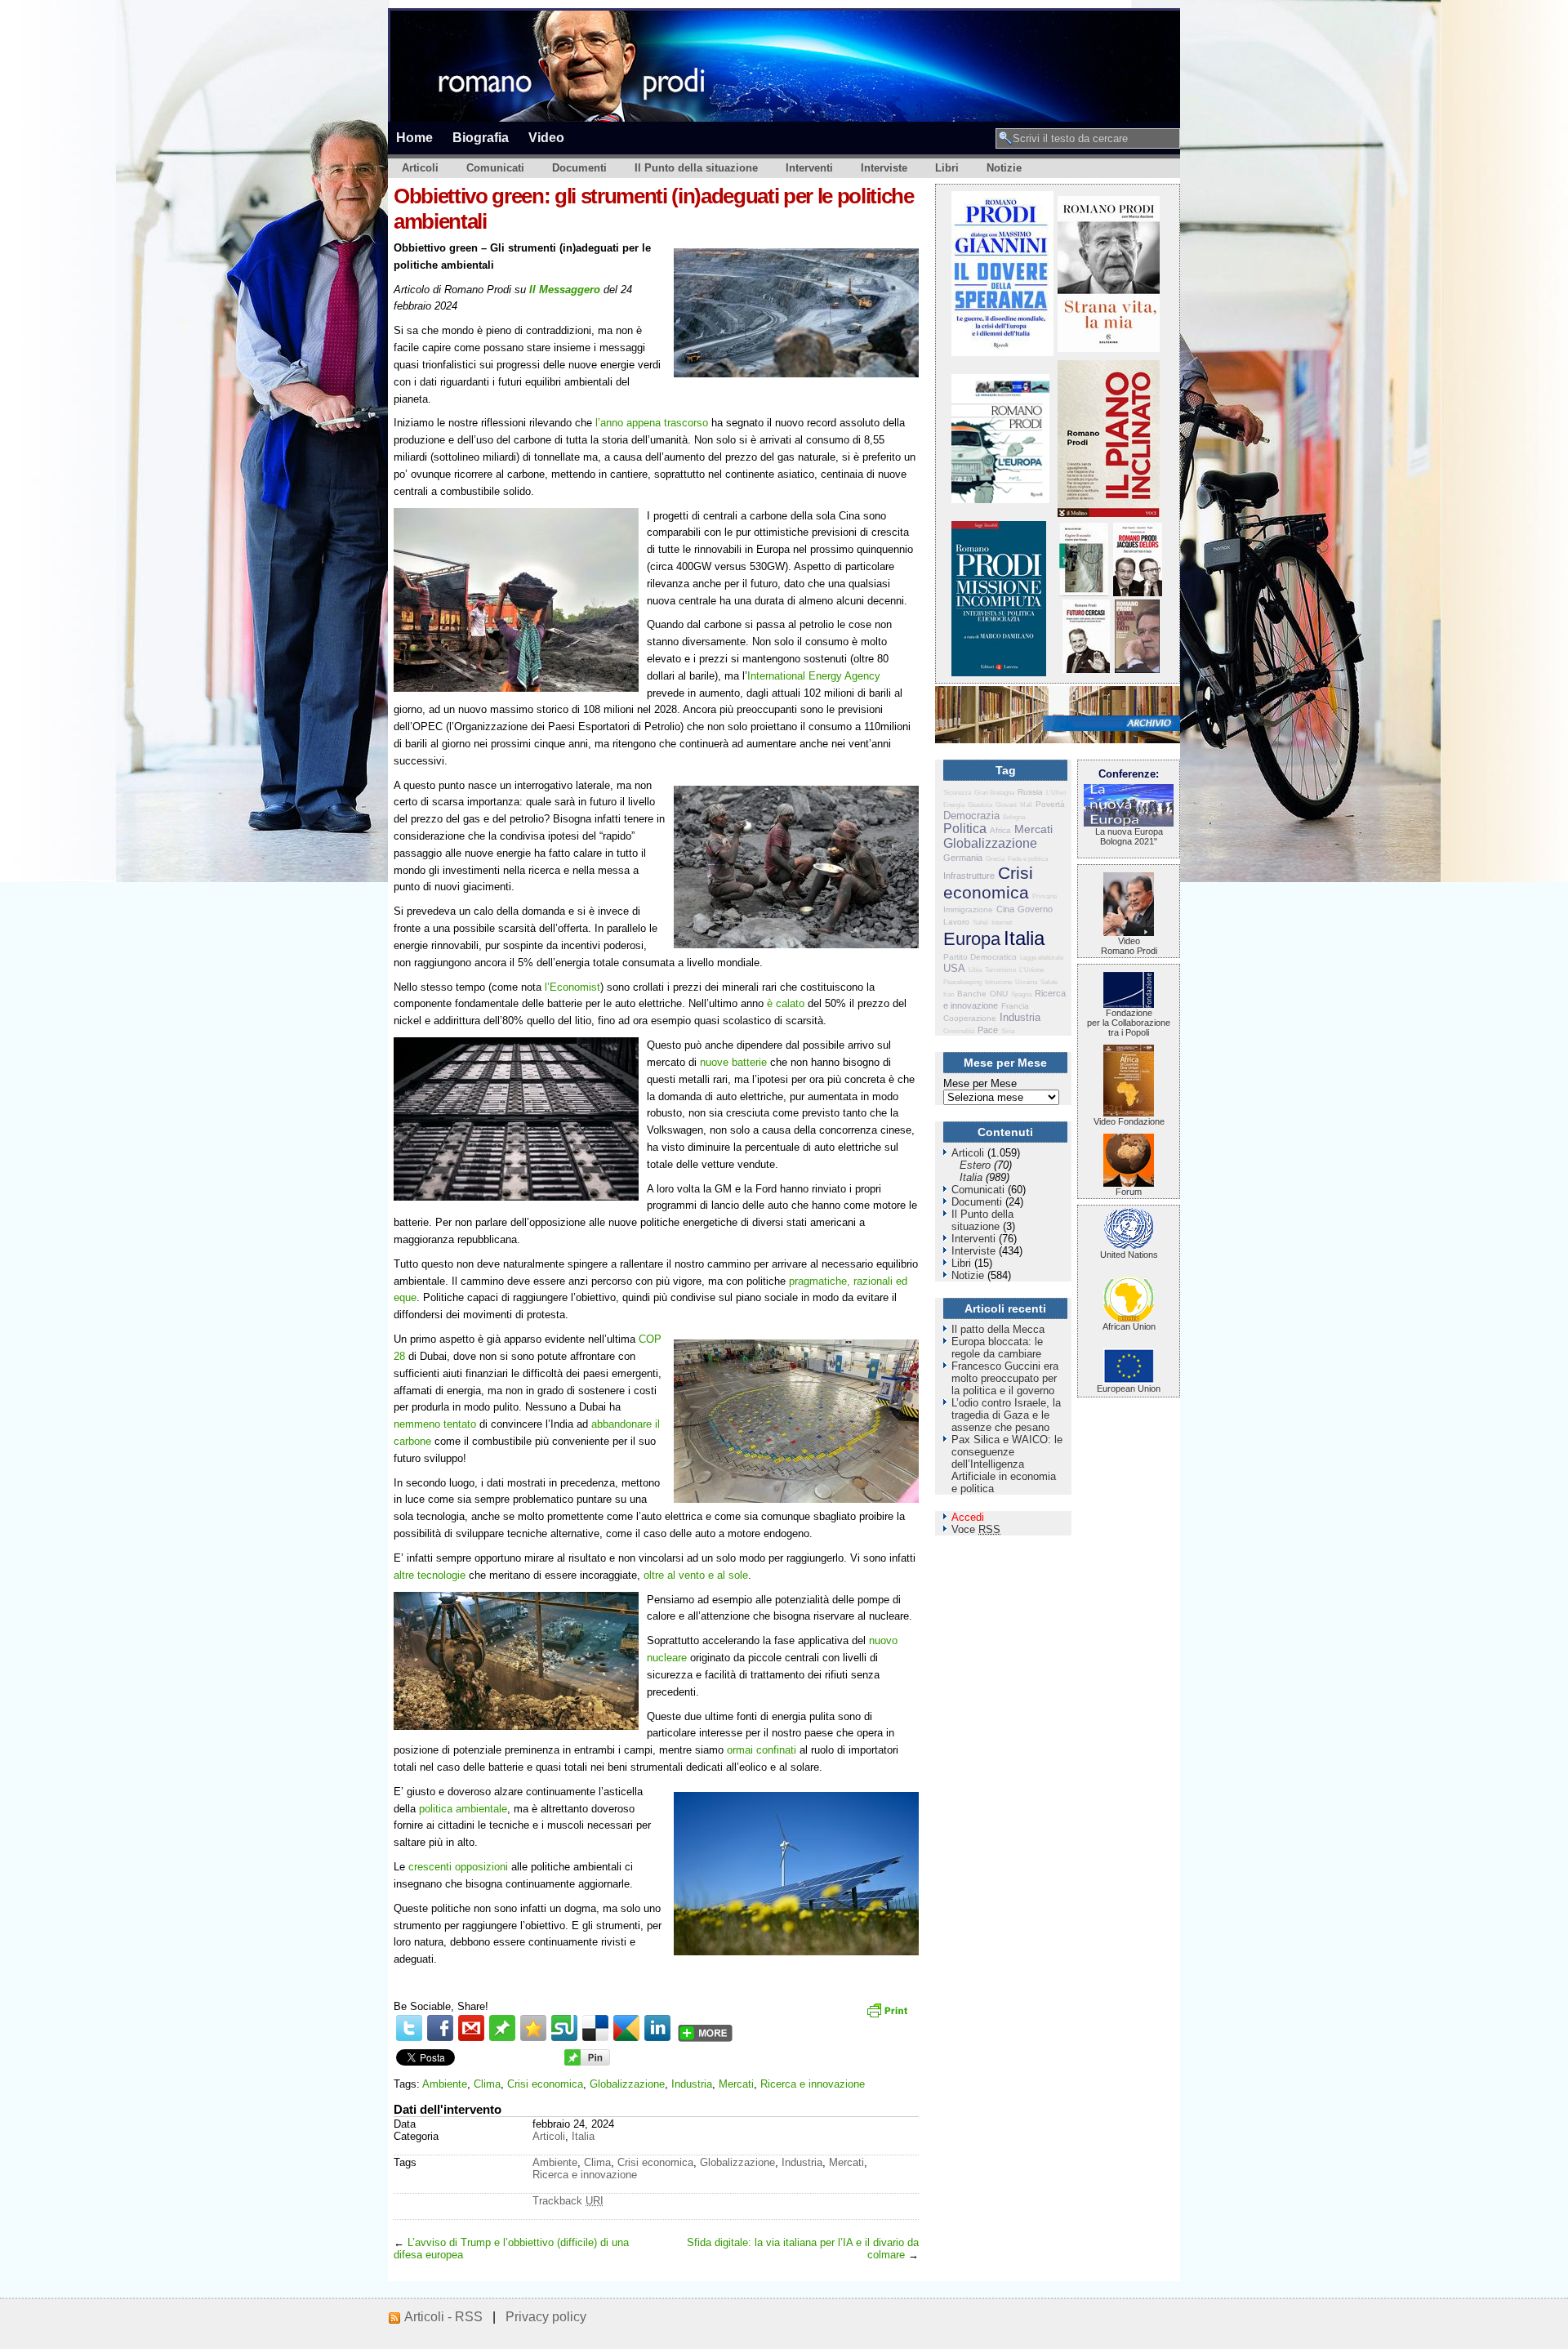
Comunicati (495, 168)
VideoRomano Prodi (1129, 946)
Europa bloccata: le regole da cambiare (997, 1348)
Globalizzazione (627, 2084)
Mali (1026, 805)
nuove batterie (733, 1062)
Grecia (995, 859)
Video (546, 137)
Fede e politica (1028, 859)
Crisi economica (545, 2084)
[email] (471, 2028)
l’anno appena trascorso (652, 423)
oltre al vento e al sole (696, 1575)
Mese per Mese (980, 1083)
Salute (1049, 982)
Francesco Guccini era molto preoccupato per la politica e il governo (1005, 1378)
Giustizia (980, 805)
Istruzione (998, 982)
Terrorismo (1000, 970)
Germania (963, 858)
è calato (786, 1003)
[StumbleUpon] (564, 2028)
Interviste (884, 168)
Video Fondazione (1129, 1121)
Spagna (1021, 994)
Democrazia (971, 816)
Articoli (420, 168)
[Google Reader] (626, 2028)
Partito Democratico (980, 957)
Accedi (968, 1517)
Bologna (1014, 817)
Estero (975, 1165)
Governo (1035, 909)
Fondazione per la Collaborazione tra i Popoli (1129, 1023)
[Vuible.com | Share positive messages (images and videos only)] (502, 2037)
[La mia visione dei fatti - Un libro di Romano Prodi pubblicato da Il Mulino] (1137, 669)
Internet (1002, 923)
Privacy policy (546, 2317)
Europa (972, 939)
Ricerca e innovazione (813, 2084)
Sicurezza (957, 793)
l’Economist (572, 987)
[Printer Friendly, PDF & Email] (889, 2016)
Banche (972, 994)
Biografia (481, 137)
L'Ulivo (1056, 793)
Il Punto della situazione (696, 168)
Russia (1030, 792)
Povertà (1050, 804)
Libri (947, 168)
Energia (954, 805)
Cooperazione (970, 1018)
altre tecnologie (430, 1575)
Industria (692, 2084)
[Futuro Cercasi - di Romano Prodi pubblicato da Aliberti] (1086, 669)
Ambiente (445, 2084)
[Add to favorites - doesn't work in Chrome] (533, 2028)
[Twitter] (409, 2028)
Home (414, 137)
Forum (1129, 1192)
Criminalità (959, 1031)
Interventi (809, 168)
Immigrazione (968, 909)
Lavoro (956, 922)
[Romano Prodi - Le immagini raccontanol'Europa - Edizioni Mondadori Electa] (1000, 499)
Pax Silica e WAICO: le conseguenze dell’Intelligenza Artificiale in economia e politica (1007, 1464)
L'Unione (1031, 970)
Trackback (568, 2201)
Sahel (980, 923)
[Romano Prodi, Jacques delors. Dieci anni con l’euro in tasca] (1138, 593)
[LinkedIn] (657, 2028)
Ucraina (1026, 982)
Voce (976, 1529)
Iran (949, 994)
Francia (1015, 1006)
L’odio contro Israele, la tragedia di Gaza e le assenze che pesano (1006, 1415)
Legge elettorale (1042, 958)
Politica (965, 829)
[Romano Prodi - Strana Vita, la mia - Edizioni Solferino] (1109, 348)
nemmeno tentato (435, 1424)
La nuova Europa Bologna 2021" (1129, 836)
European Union (1129, 1388)
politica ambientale (463, 1809)
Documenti (579, 168)
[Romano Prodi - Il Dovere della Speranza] (1002, 352)
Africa (1000, 830)
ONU (999, 994)
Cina (1005, 909)
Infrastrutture (969, 876)
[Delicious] (595, 2028)
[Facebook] (440, 2028)
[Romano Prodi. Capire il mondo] (1084, 593)
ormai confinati (762, 1750)
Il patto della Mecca (998, 1329)
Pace (988, 1030)
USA (954, 968)
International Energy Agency (814, 676)
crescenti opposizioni (458, 1867)
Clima (487, 2084)
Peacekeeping (962, 982)
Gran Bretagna (994, 793)
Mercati (736, 2084)
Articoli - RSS (443, 2317)
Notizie (1004, 168)
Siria (1008, 1031)
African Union (1129, 1326)
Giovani (1006, 805)
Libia (975, 970)
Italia (583, 2136)
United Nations (1129, 1255)
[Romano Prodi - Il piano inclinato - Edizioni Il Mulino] (1109, 513)
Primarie (1045, 896)
